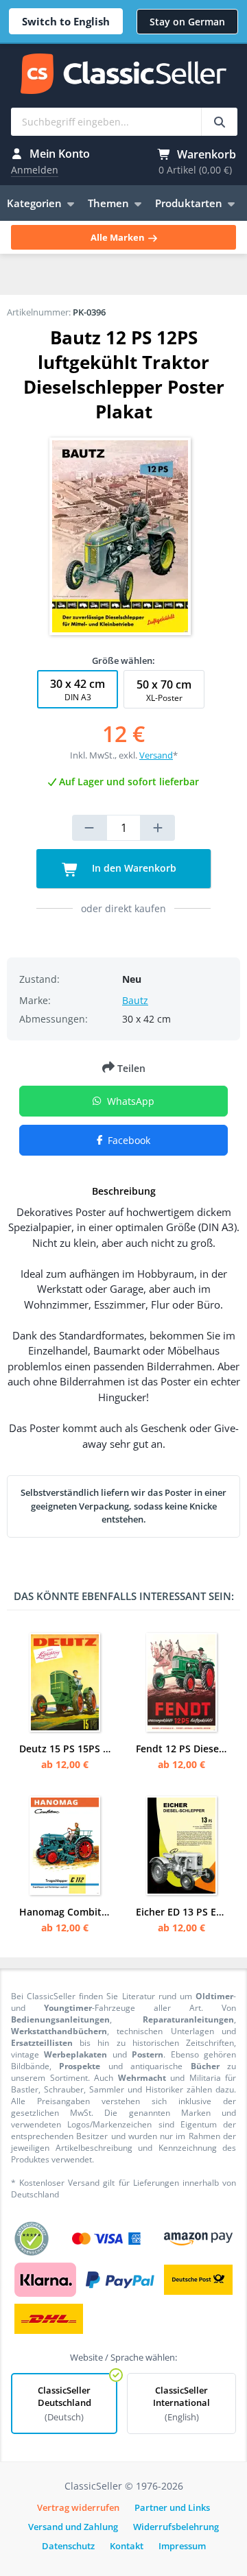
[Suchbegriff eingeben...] (219, 122)
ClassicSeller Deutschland (64, 2404)
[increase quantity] (158, 828)
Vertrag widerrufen (78, 2507)
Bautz (135, 1000)
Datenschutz (68, 2546)
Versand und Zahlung (73, 2527)
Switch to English (66, 21)
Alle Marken (119, 237)
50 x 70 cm (164, 690)
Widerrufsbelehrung (176, 2527)
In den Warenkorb (133, 868)
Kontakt (127, 2546)
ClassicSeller (123, 75)
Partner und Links (172, 2507)
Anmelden (35, 170)
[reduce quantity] (89, 828)
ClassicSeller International (181, 2404)
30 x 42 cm (78, 690)
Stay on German (187, 22)
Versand (156, 755)
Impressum (182, 2546)
